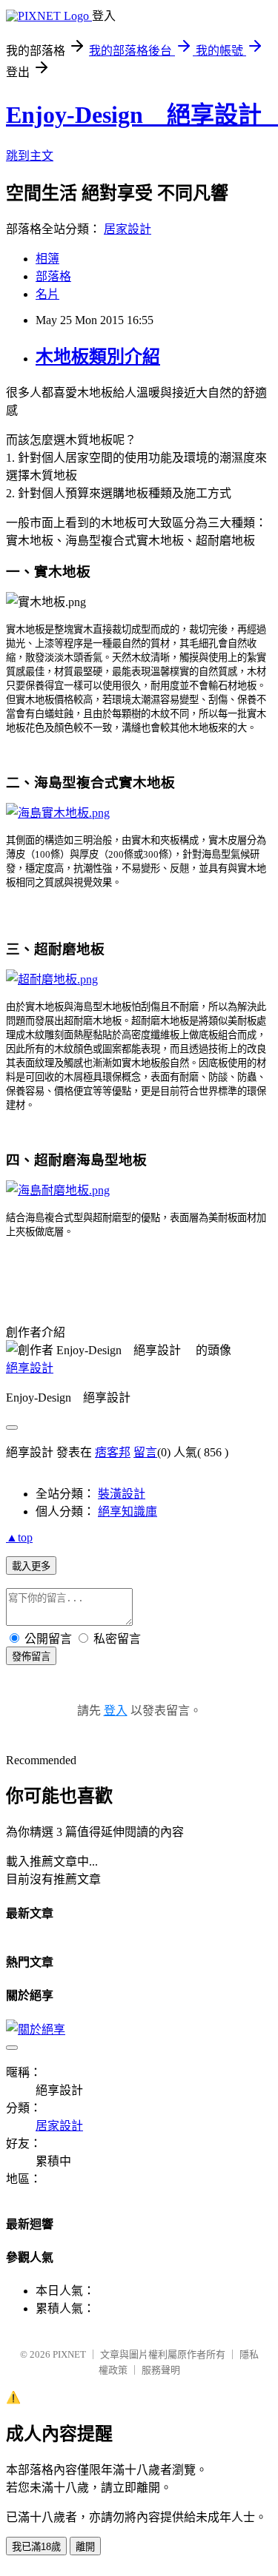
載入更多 (31, 1566)
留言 (145, 1452)
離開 (85, 2547)
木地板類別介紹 (98, 357)
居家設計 (128, 229)
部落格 (53, 276)
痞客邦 (113, 1452)
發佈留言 (31, 1657)
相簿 (47, 259)
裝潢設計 (122, 1494)
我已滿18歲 (36, 2547)
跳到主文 (30, 156)
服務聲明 (161, 2370)
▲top (19, 1537)
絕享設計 (30, 1368)
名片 (47, 294)
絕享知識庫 (128, 1511)
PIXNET (69, 2354)
